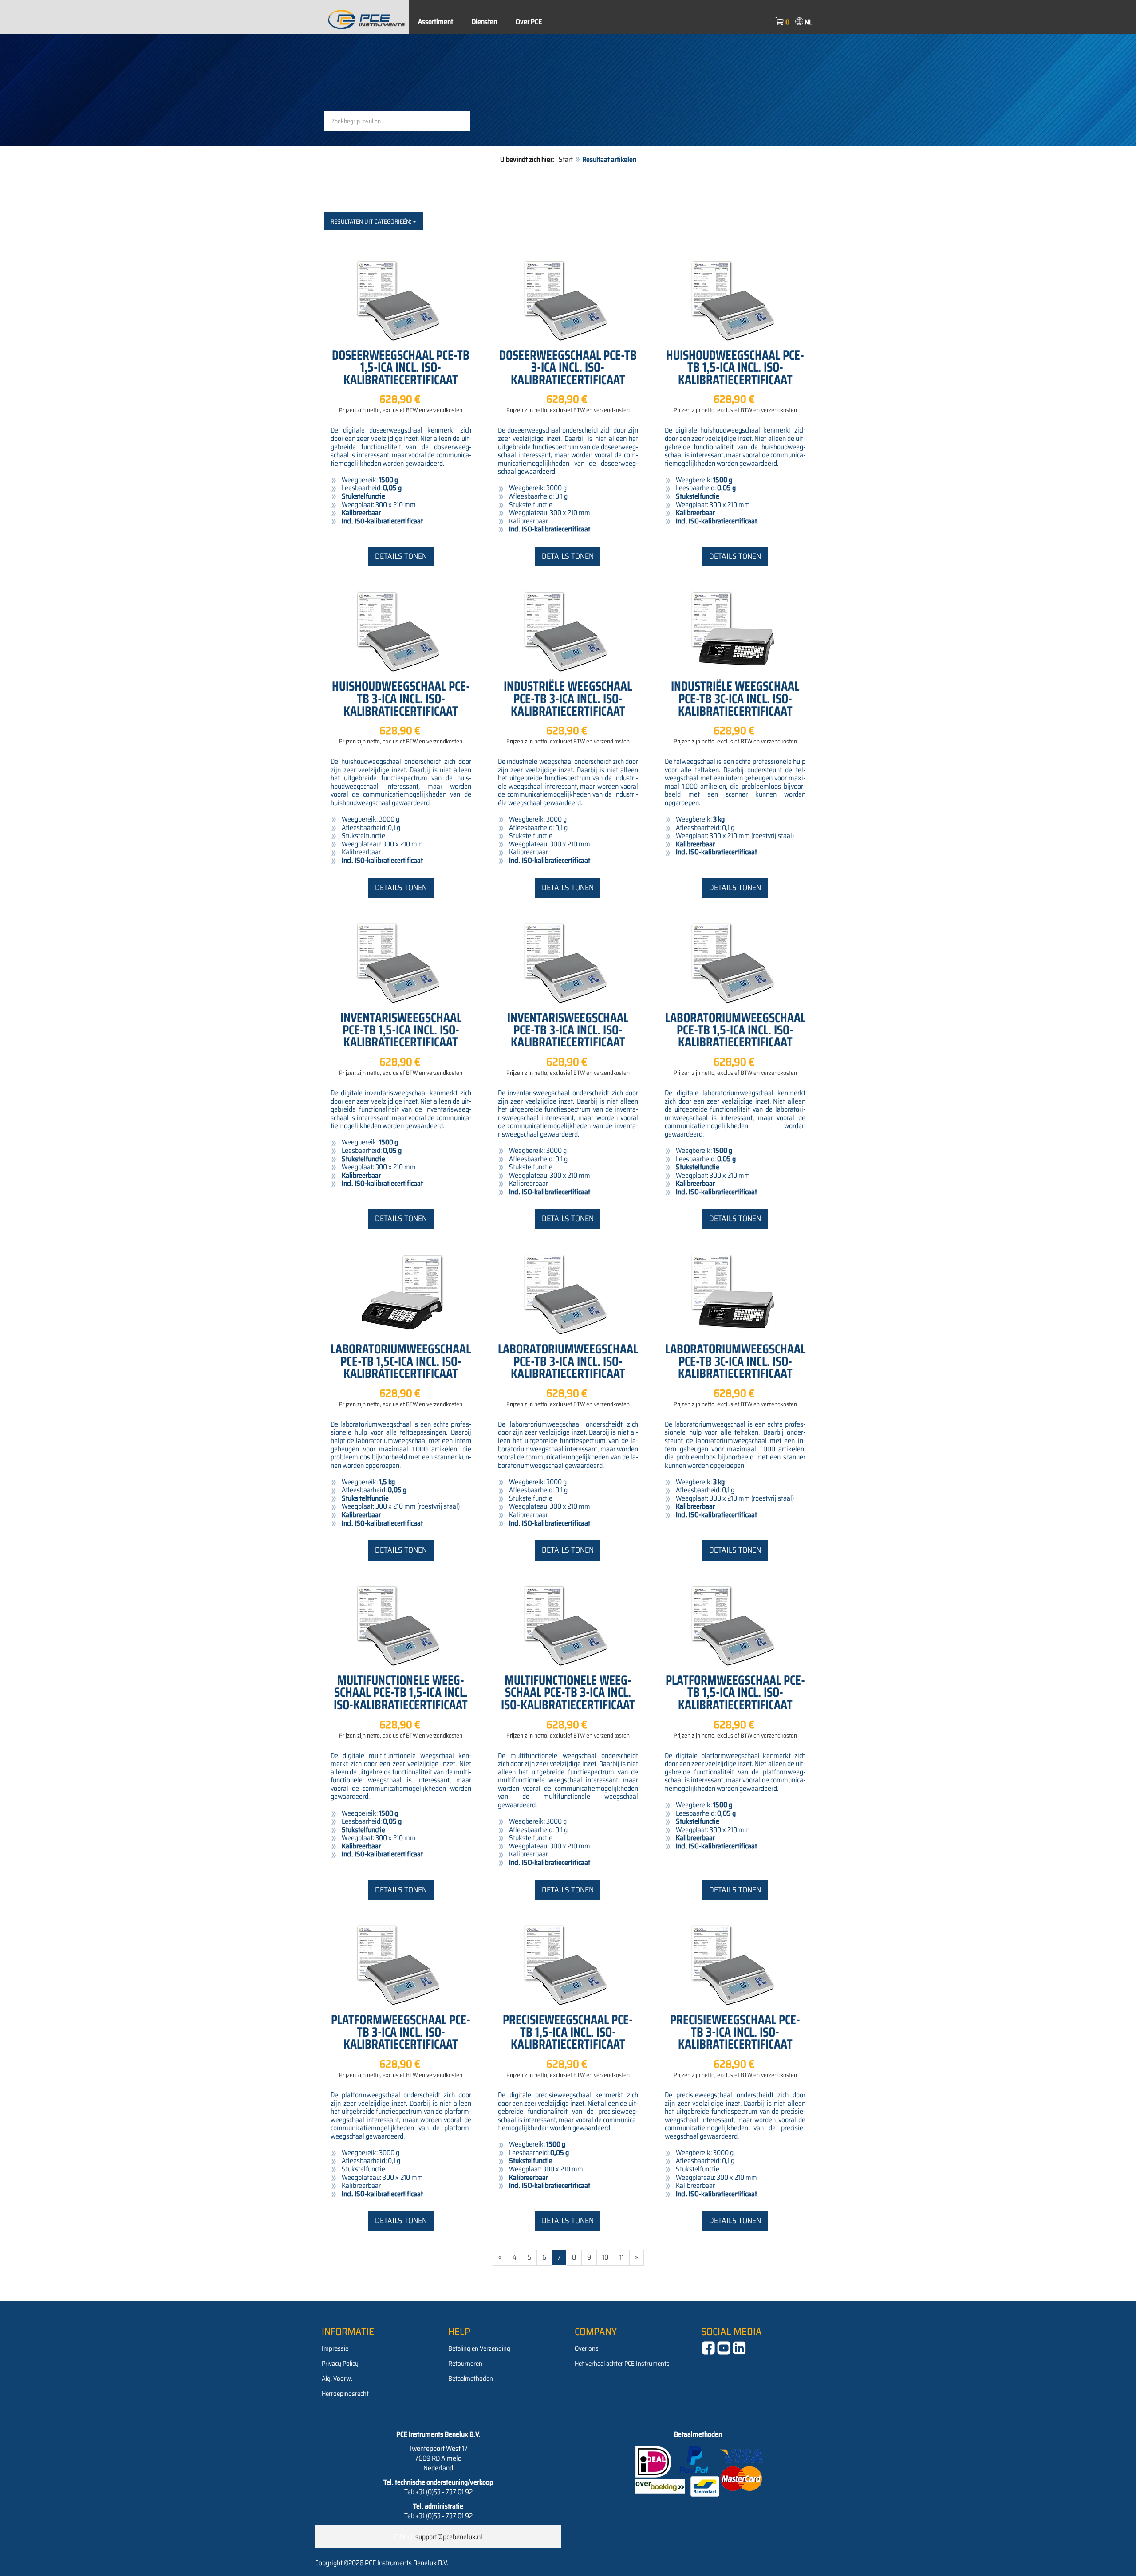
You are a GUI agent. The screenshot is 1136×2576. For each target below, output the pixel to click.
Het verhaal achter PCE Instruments (622, 2364)
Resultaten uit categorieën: (372, 221)
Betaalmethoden (471, 2379)
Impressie (335, 2348)
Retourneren (465, 2364)
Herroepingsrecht (345, 2394)
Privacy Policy (340, 2364)
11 (622, 2257)
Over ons (587, 2348)
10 (605, 2257)
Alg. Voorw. (337, 2379)
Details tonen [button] (401, 556)
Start (566, 159)
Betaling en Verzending (479, 2348)
